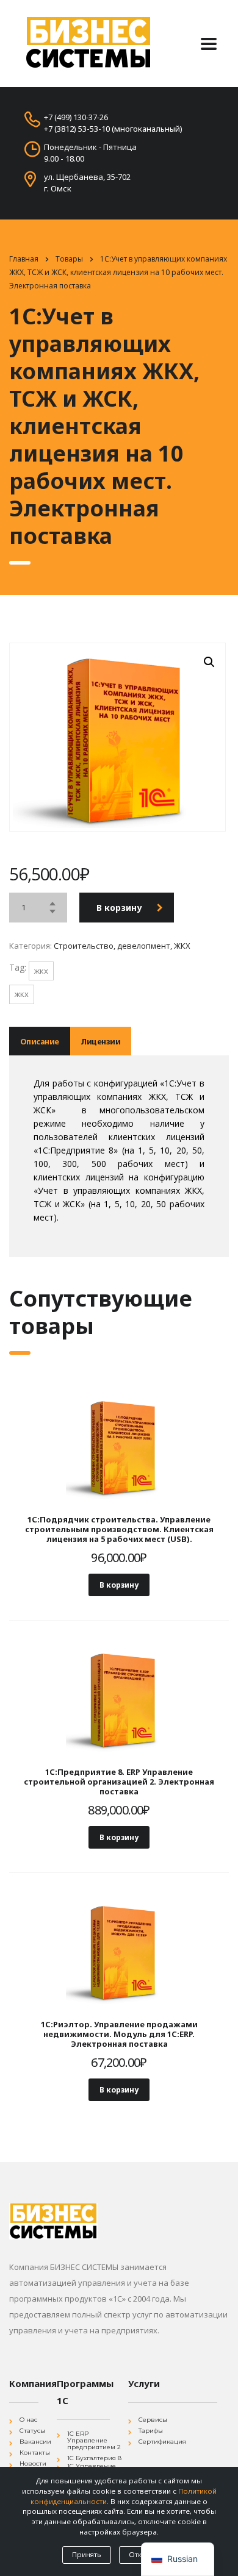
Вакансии (35, 2442)
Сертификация (162, 2442)
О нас (28, 2420)
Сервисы (153, 2420)
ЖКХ (41, 971)
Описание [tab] (40, 1041)
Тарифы (151, 2431)
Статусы (32, 2431)
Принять (87, 2554)
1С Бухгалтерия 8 (94, 2458)
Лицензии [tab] (100, 1041)
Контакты (35, 2453)
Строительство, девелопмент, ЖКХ (122, 946)
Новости (33, 2464)
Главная (24, 259)
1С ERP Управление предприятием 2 (94, 2440)
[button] (209, 662)
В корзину (119, 908)
